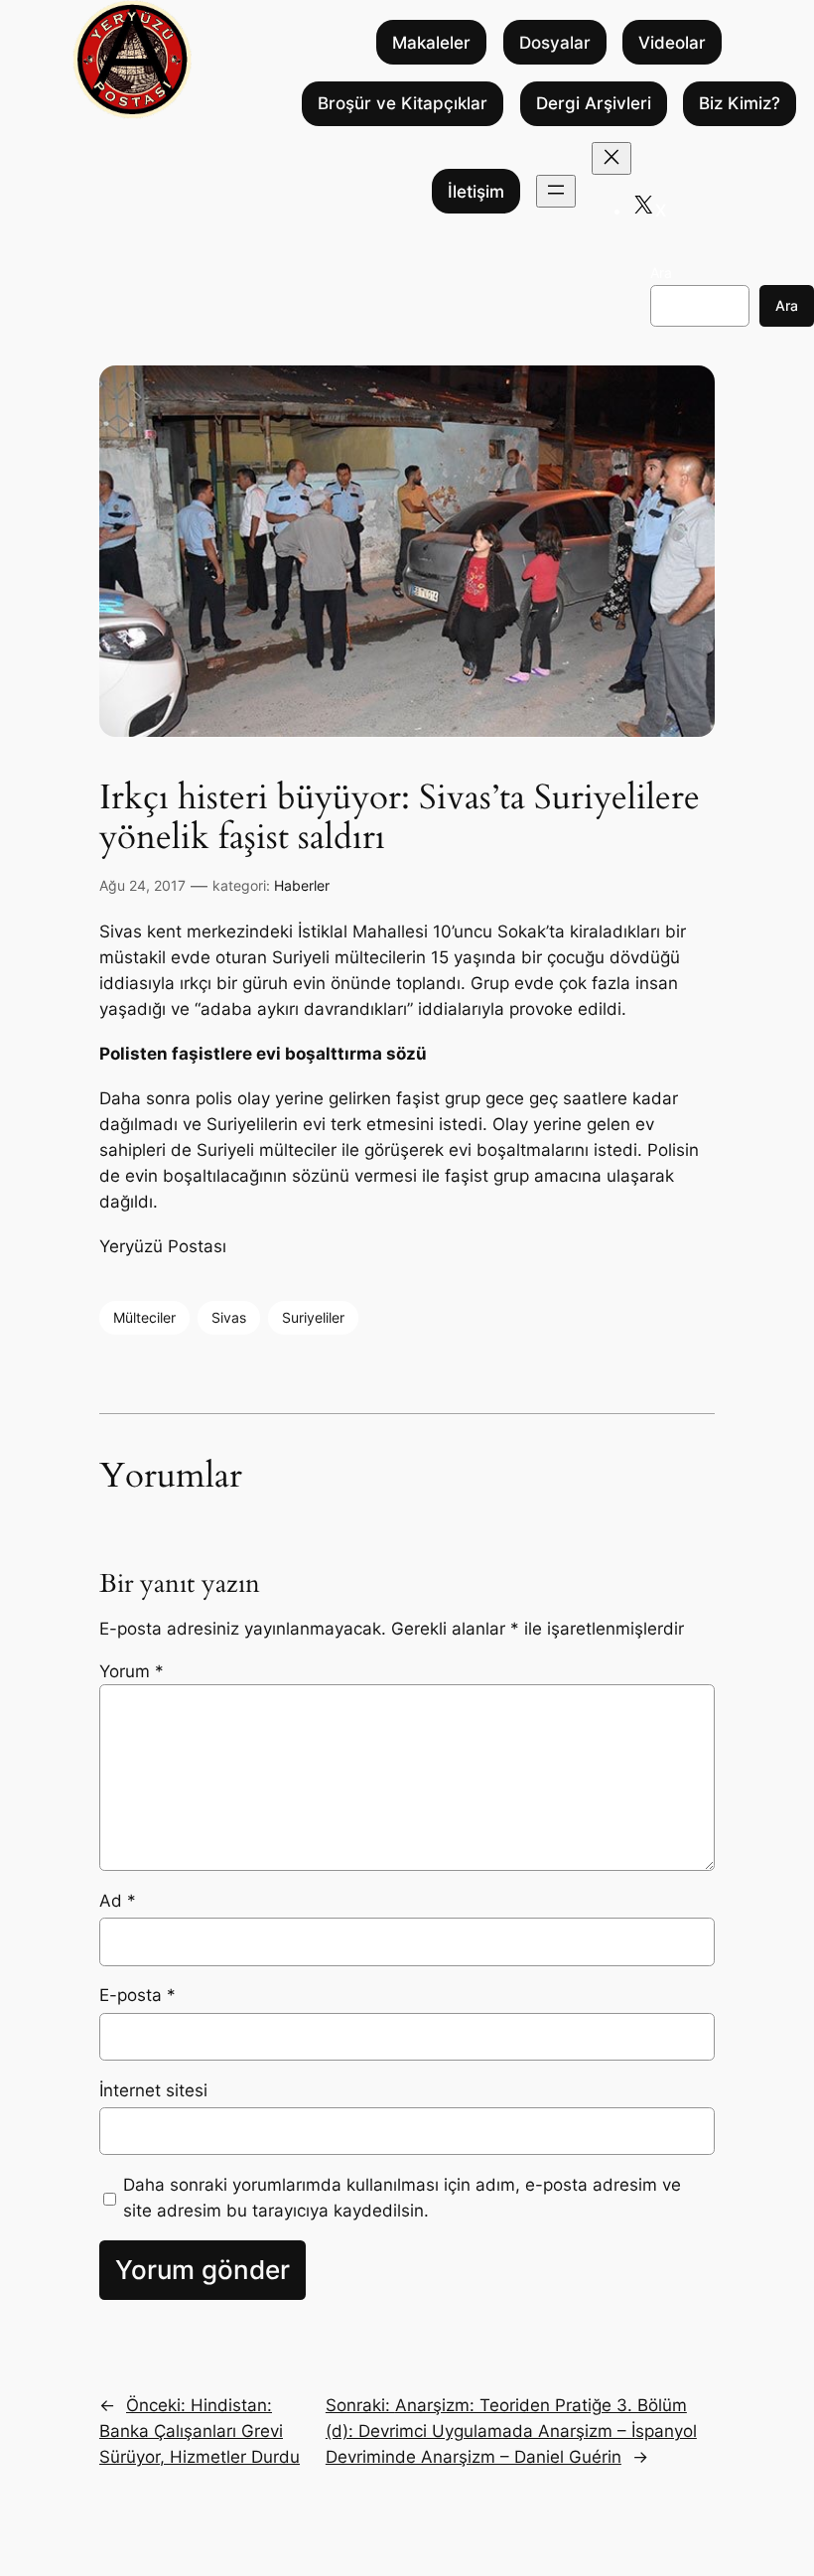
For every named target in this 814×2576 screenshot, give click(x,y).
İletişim (476, 192)
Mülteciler (144, 1317)
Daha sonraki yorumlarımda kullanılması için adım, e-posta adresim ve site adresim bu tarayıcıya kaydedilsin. (402, 2198)
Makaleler (431, 43)
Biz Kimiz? (740, 103)
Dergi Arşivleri (594, 103)
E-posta (137, 1995)
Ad (118, 1901)
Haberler (302, 885)
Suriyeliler (313, 1317)
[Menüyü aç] (556, 191)
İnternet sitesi (153, 2090)
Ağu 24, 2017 (142, 885)
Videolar (672, 43)
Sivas (229, 1317)
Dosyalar (555, 43)
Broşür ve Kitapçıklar (403, 103)
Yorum (132, 1671)
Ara (661, 273)
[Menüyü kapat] (611, 158)
